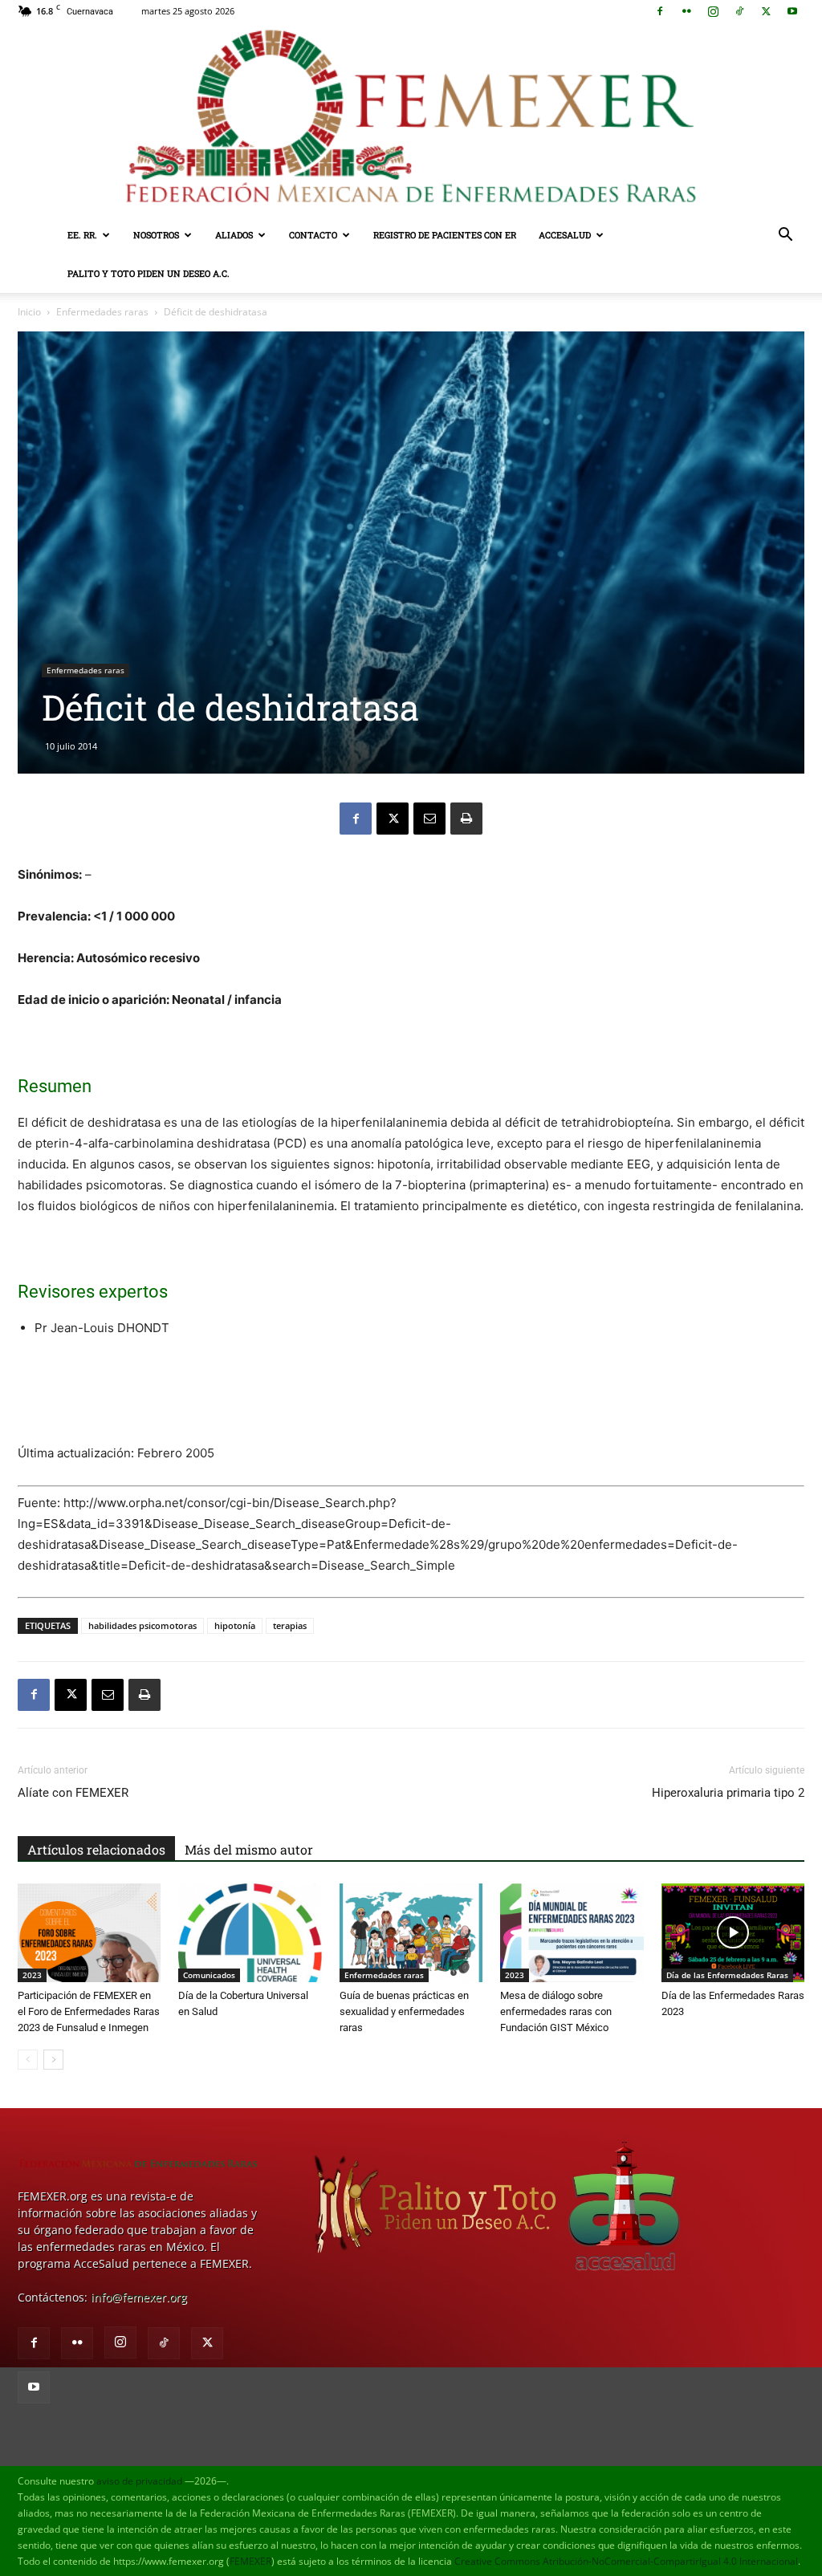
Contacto (313, 235)
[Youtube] (792, 11)
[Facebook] (660, 11)
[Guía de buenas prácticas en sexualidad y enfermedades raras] (411, 1933)
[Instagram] (713, 11)
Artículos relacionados (96, 1849)
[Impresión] (466, 819)
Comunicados (209, 1975)
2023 (32, 1975)
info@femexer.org (139, 2297)
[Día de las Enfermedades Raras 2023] (733, 1933)
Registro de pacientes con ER (445, 235)
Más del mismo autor (249, 1849)
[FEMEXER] (411, 119)
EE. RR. (82, 235)
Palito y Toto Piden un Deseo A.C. (149, 273)
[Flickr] (686, 11)
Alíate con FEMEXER (73, 1793)
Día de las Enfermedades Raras (727, 1975)
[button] (785, 236)
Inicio (29, 312)
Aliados (234, 235)
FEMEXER (250, 2561)
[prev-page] (28, 2060)
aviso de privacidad (139, 2481)
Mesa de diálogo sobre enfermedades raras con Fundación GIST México (556, 2011)
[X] (766, 11)
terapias (290, 1625)
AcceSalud (565, 235)
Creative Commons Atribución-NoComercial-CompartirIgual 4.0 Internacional (626, 2561)
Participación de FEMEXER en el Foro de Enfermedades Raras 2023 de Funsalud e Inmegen (89, 2011)
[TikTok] (739, 11)
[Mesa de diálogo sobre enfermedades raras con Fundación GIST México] (572, 1933)
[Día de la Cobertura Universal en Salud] (250, 1933)
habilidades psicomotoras (142, 1625)
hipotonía (235, 1625)
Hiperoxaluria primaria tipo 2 (728, 1793)
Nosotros (156, 235)
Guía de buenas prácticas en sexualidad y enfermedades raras (404, 2011)
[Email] (429, 819)
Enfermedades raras (102, 312)
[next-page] (53, 2060)
